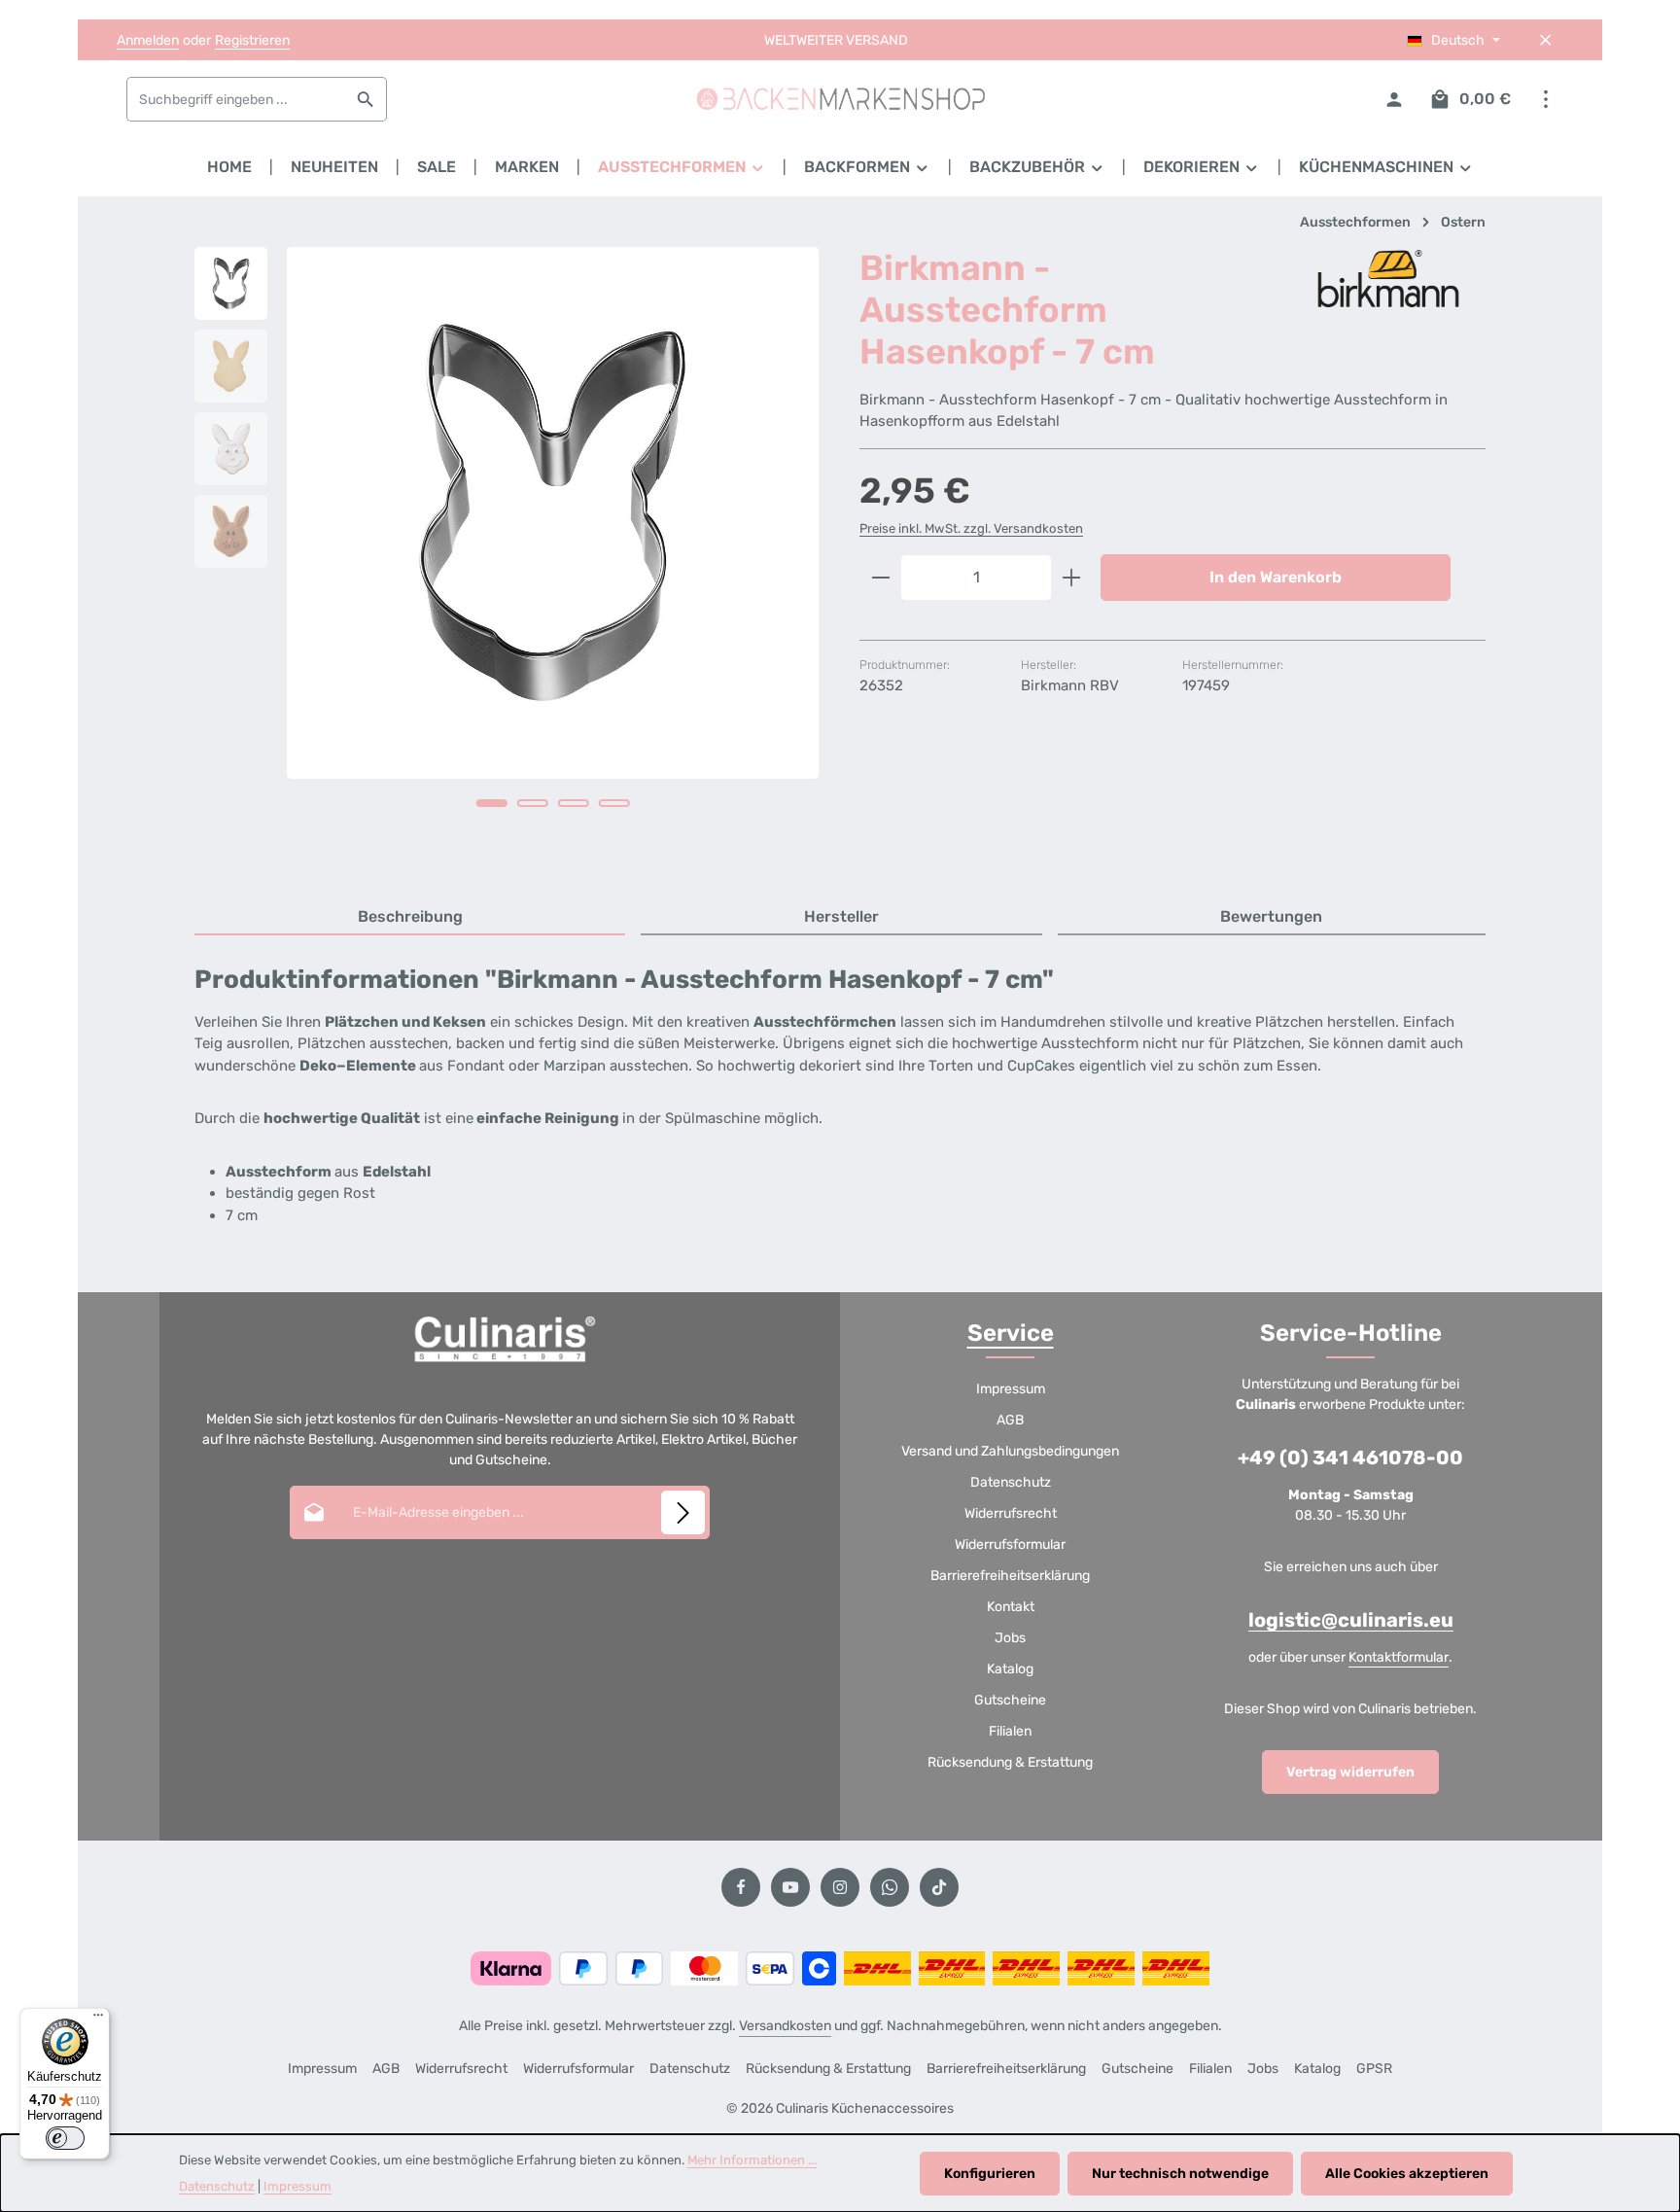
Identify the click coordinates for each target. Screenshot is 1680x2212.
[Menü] (98, 2019)
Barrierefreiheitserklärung (1010, 1576)
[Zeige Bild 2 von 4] (533, 803)
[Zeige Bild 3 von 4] (574, 803)
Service (1011, 1333)
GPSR (1374, 2069)
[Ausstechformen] (682, 167)
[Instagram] (840, 1887)
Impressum (1011, 1389)
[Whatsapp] (890, 1887)
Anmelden (148, 40)
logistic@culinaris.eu (1351, 1620)
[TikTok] (939, 1887)
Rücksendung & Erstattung (1010, 1762)
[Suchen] (366, 99)
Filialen (1010, 1731)
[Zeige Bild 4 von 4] (614, 803)
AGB (1010, 1420)
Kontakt (1011, 1607)
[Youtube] (790, 1887)
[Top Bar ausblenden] (1545, 40)
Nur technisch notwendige (1180, 2174)
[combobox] (236, 99)
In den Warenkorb (1276, 577)
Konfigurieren (990, 2174)
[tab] (410, 918)
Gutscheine (1010, 1700)
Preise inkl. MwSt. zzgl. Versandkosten (971, 528)
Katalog (1010, 1669)
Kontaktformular (1399, 1657)
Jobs (1010, 1638)
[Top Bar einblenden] (1545, 100)
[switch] (65, 2138)
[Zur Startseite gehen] (840, 99)
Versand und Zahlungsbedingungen (1010, 1451)
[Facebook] (741, 1887)
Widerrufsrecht (1011, 1513)
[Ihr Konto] (1394, 100)
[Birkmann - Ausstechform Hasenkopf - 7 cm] (553, 513)
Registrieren (252, 40)
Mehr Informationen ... (752, 2160)
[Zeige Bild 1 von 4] (492, 803)
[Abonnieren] (683, 1512)
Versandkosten (785, 2026)
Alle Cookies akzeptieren (1407, 2174)
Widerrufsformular (1010, 1545)
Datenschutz (1011, 1482)
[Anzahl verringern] (880, 578)
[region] (507, 554)
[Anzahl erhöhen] (1072, 578)
